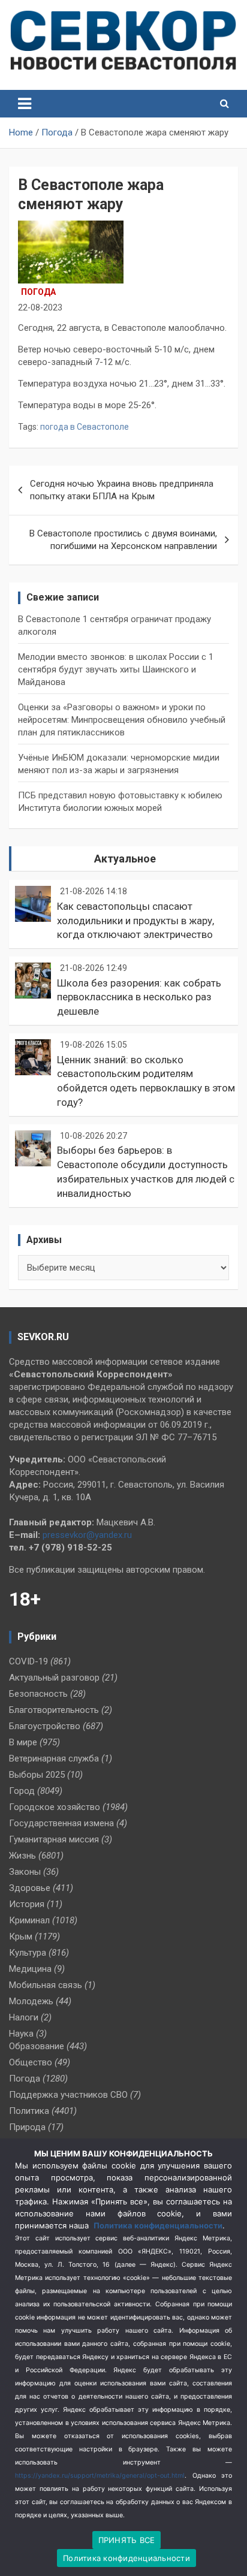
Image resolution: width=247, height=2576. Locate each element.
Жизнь (22, 1856)
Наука (21, 2034)
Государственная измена (61, 1823)
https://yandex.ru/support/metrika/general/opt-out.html (100, 2476)
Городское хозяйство (55, 1807)
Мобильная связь (46, 1985)
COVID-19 (28, 1661)
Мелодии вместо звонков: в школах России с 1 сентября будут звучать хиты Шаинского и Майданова (116, 669)
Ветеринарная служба (54, 1758)
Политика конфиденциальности (158, 2225)
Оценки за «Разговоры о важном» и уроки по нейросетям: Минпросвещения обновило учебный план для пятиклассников (122, 720)
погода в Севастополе (85, 427)
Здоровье (30, 1888)
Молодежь (31, 2001)
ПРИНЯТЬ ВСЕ (127, 2540)
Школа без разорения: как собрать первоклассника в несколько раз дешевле (139, 997)
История (27, 1904)
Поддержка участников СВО (68, 2095)
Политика (29, 2111)
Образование (37, 2046)
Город (22, 1791)
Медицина (30, 1969)
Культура (28, 1953)
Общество (31, 2062)
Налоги (24, 2017)
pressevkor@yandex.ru (87, 1535)
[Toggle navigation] (25, 104)
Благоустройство (45, 1726)
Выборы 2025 (37, 1775)
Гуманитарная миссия (54, 1839)
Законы (25, 1872)
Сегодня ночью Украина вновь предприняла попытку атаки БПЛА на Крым (122, 490)
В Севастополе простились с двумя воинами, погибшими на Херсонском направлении (123, 540)
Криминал (29, 1920)
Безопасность (38, 1694)
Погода (38, 292)
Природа (27, 2127)
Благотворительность (54, 1710)
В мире (23, 1742)
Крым (21, 1936)
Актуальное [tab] (125, 859)
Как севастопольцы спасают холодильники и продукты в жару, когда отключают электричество (135, 921)
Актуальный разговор (54, 1678)
